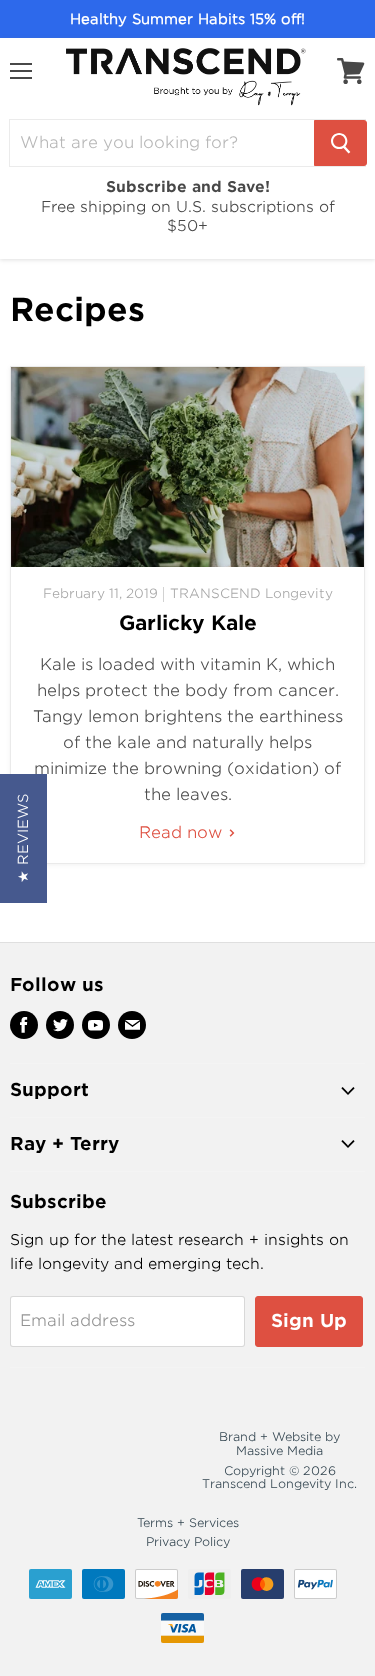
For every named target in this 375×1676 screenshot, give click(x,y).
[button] (23, 838)
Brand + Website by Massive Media (279, 1443)
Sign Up (309, 1320)
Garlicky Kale (188, 623)
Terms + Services (188, 1522)
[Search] (340, 143)
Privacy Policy (188, 1541)
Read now (183, 832)
